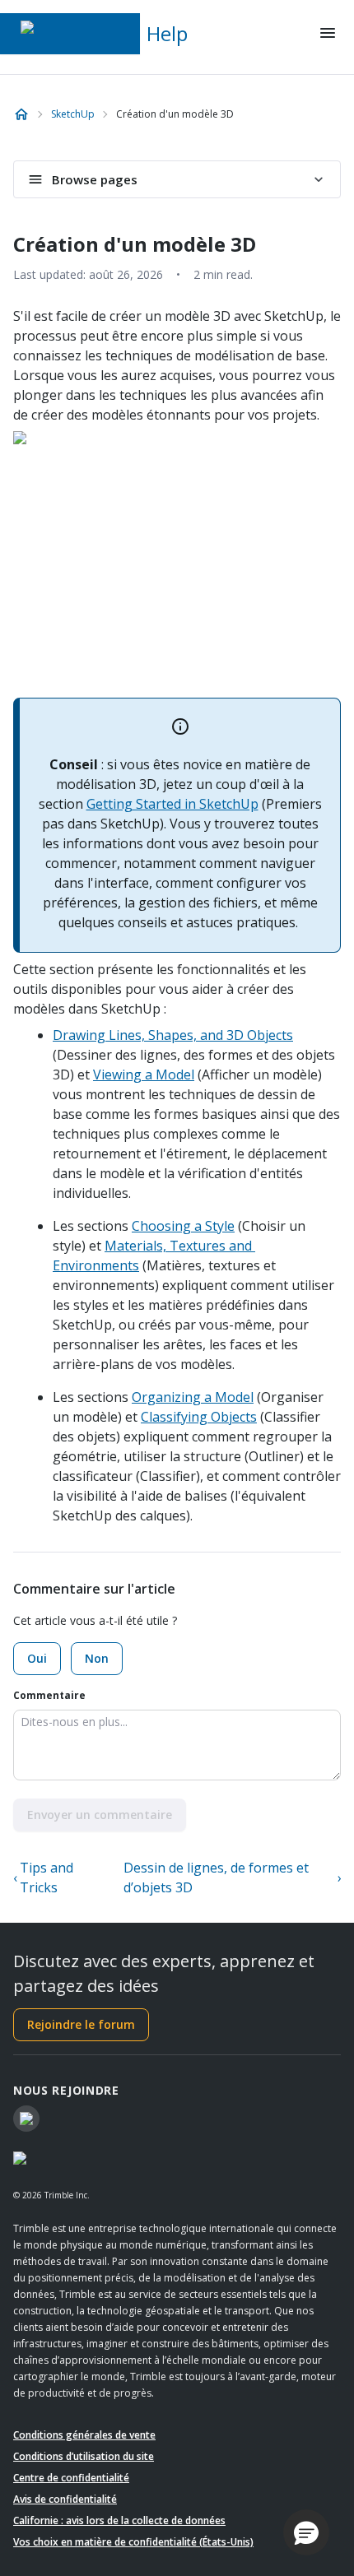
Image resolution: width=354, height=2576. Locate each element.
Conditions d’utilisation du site (84, 2456)
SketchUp (73, 114)
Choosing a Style (183, 1226)
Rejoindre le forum (81, 2024)
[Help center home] (21, 114)
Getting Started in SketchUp (172, 804)
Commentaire (49, 1695)
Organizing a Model (193, 1397)
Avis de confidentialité (65, 2499)
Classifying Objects (199, 1417)
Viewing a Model (144, 1074)
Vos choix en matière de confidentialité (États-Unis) (133, 2542)
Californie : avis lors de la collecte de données (119, 2520)
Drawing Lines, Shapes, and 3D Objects (173, 1035)
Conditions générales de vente (84, 2435)
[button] (306, 2532)
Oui (37, 1658)
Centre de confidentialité (71, 2478)
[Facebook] (26, 2119)
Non (97, 1658)
